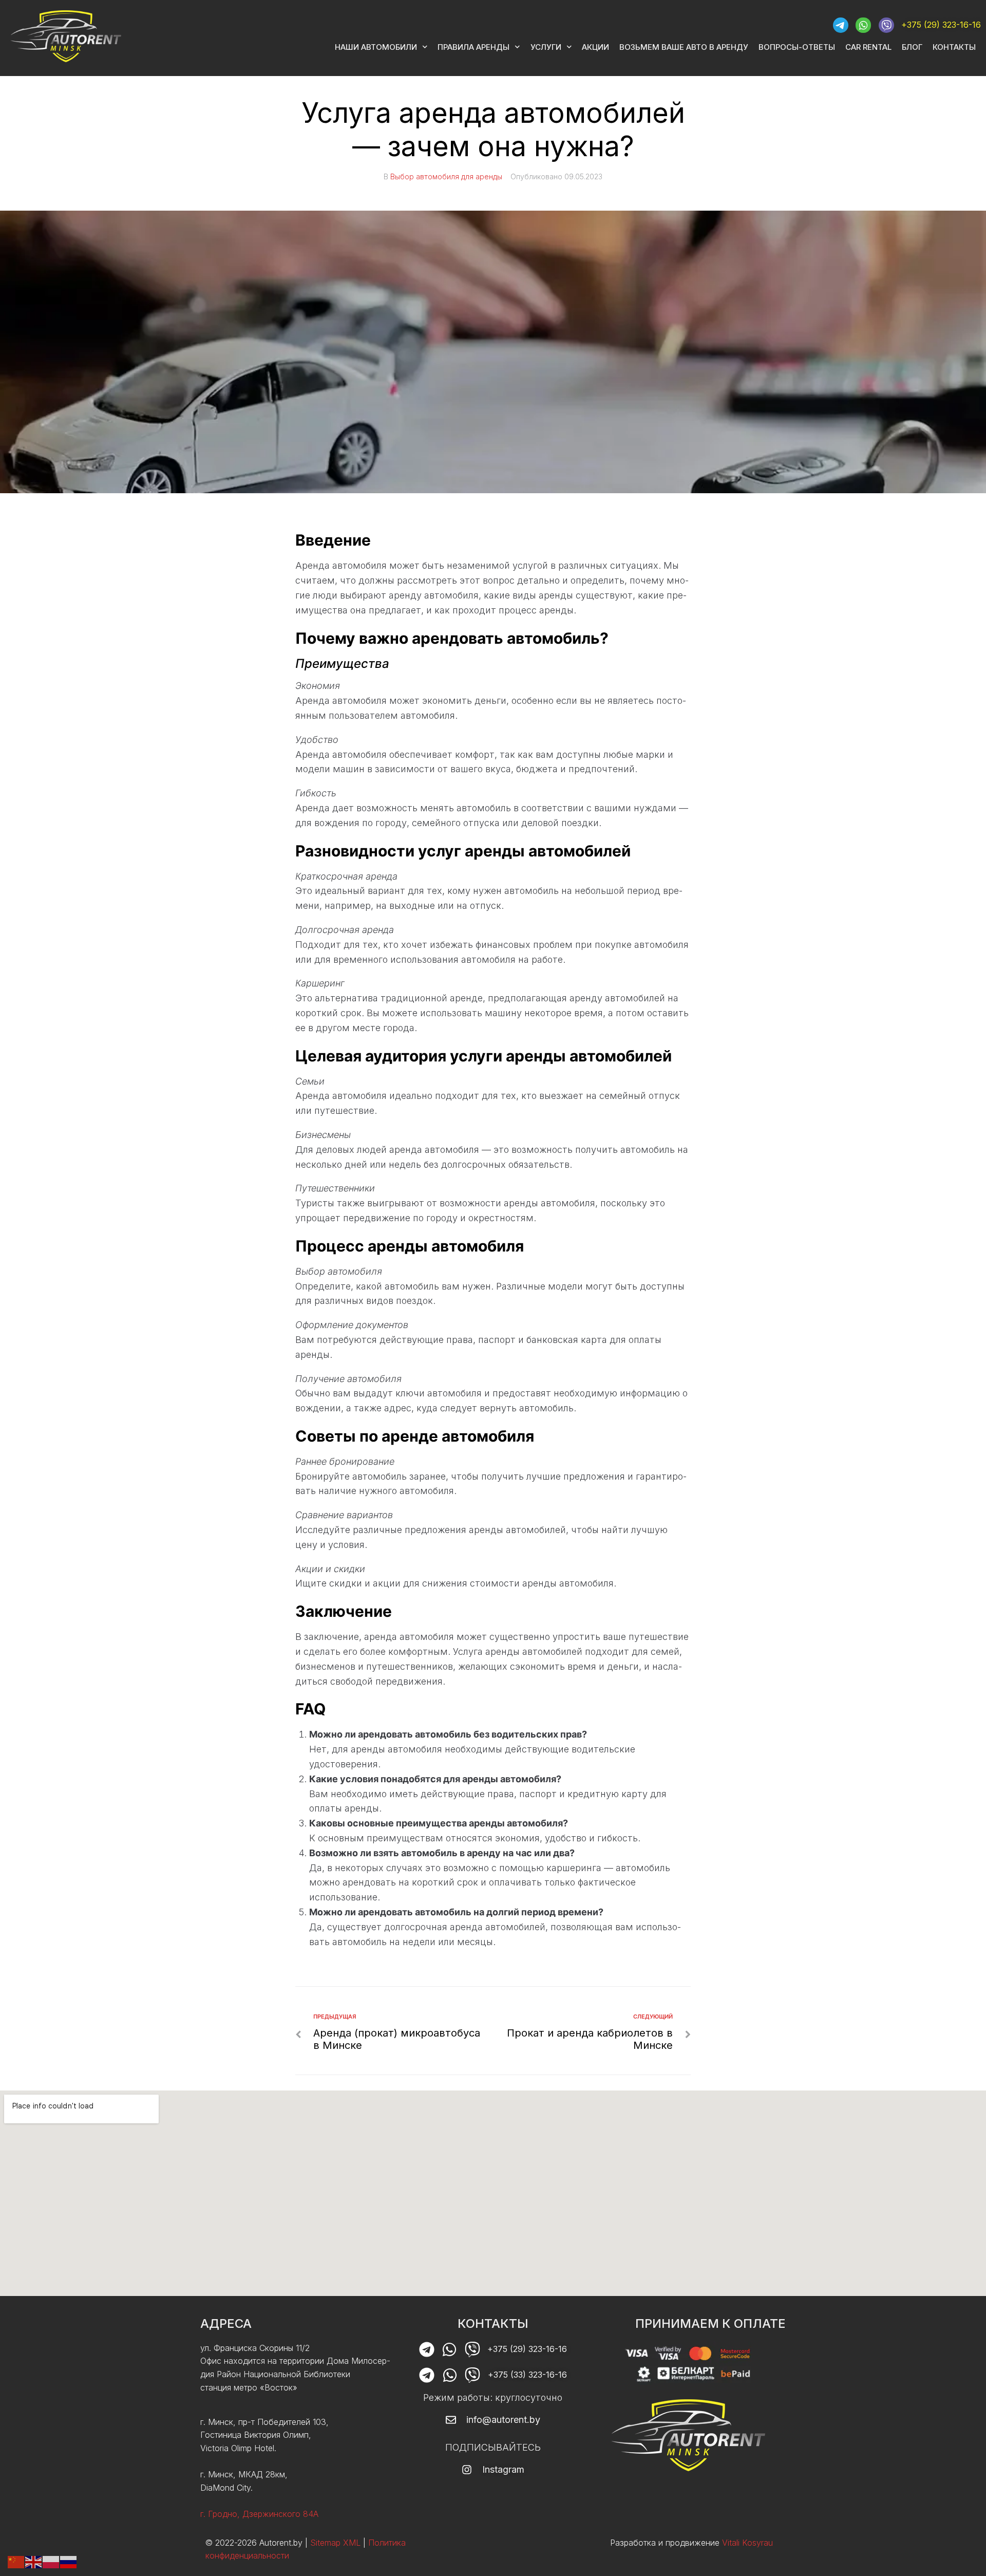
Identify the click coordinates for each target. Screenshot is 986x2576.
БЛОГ (912, 47)
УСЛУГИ (546, 47)
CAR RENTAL (868, 47)
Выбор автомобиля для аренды (446, 176)
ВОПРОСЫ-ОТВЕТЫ (797, 47)
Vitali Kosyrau (747, 2543)
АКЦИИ (595, 47)
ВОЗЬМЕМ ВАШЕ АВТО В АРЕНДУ (684, 47)
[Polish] (51, 2561)
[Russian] (69, 2561)
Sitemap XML (335, 2543)
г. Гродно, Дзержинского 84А (259, 2514)
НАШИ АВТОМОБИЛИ (376, 47)
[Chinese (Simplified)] (16, 2561)
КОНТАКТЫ (954, 47)
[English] (34, 2561)
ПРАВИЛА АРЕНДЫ (473, 47)
